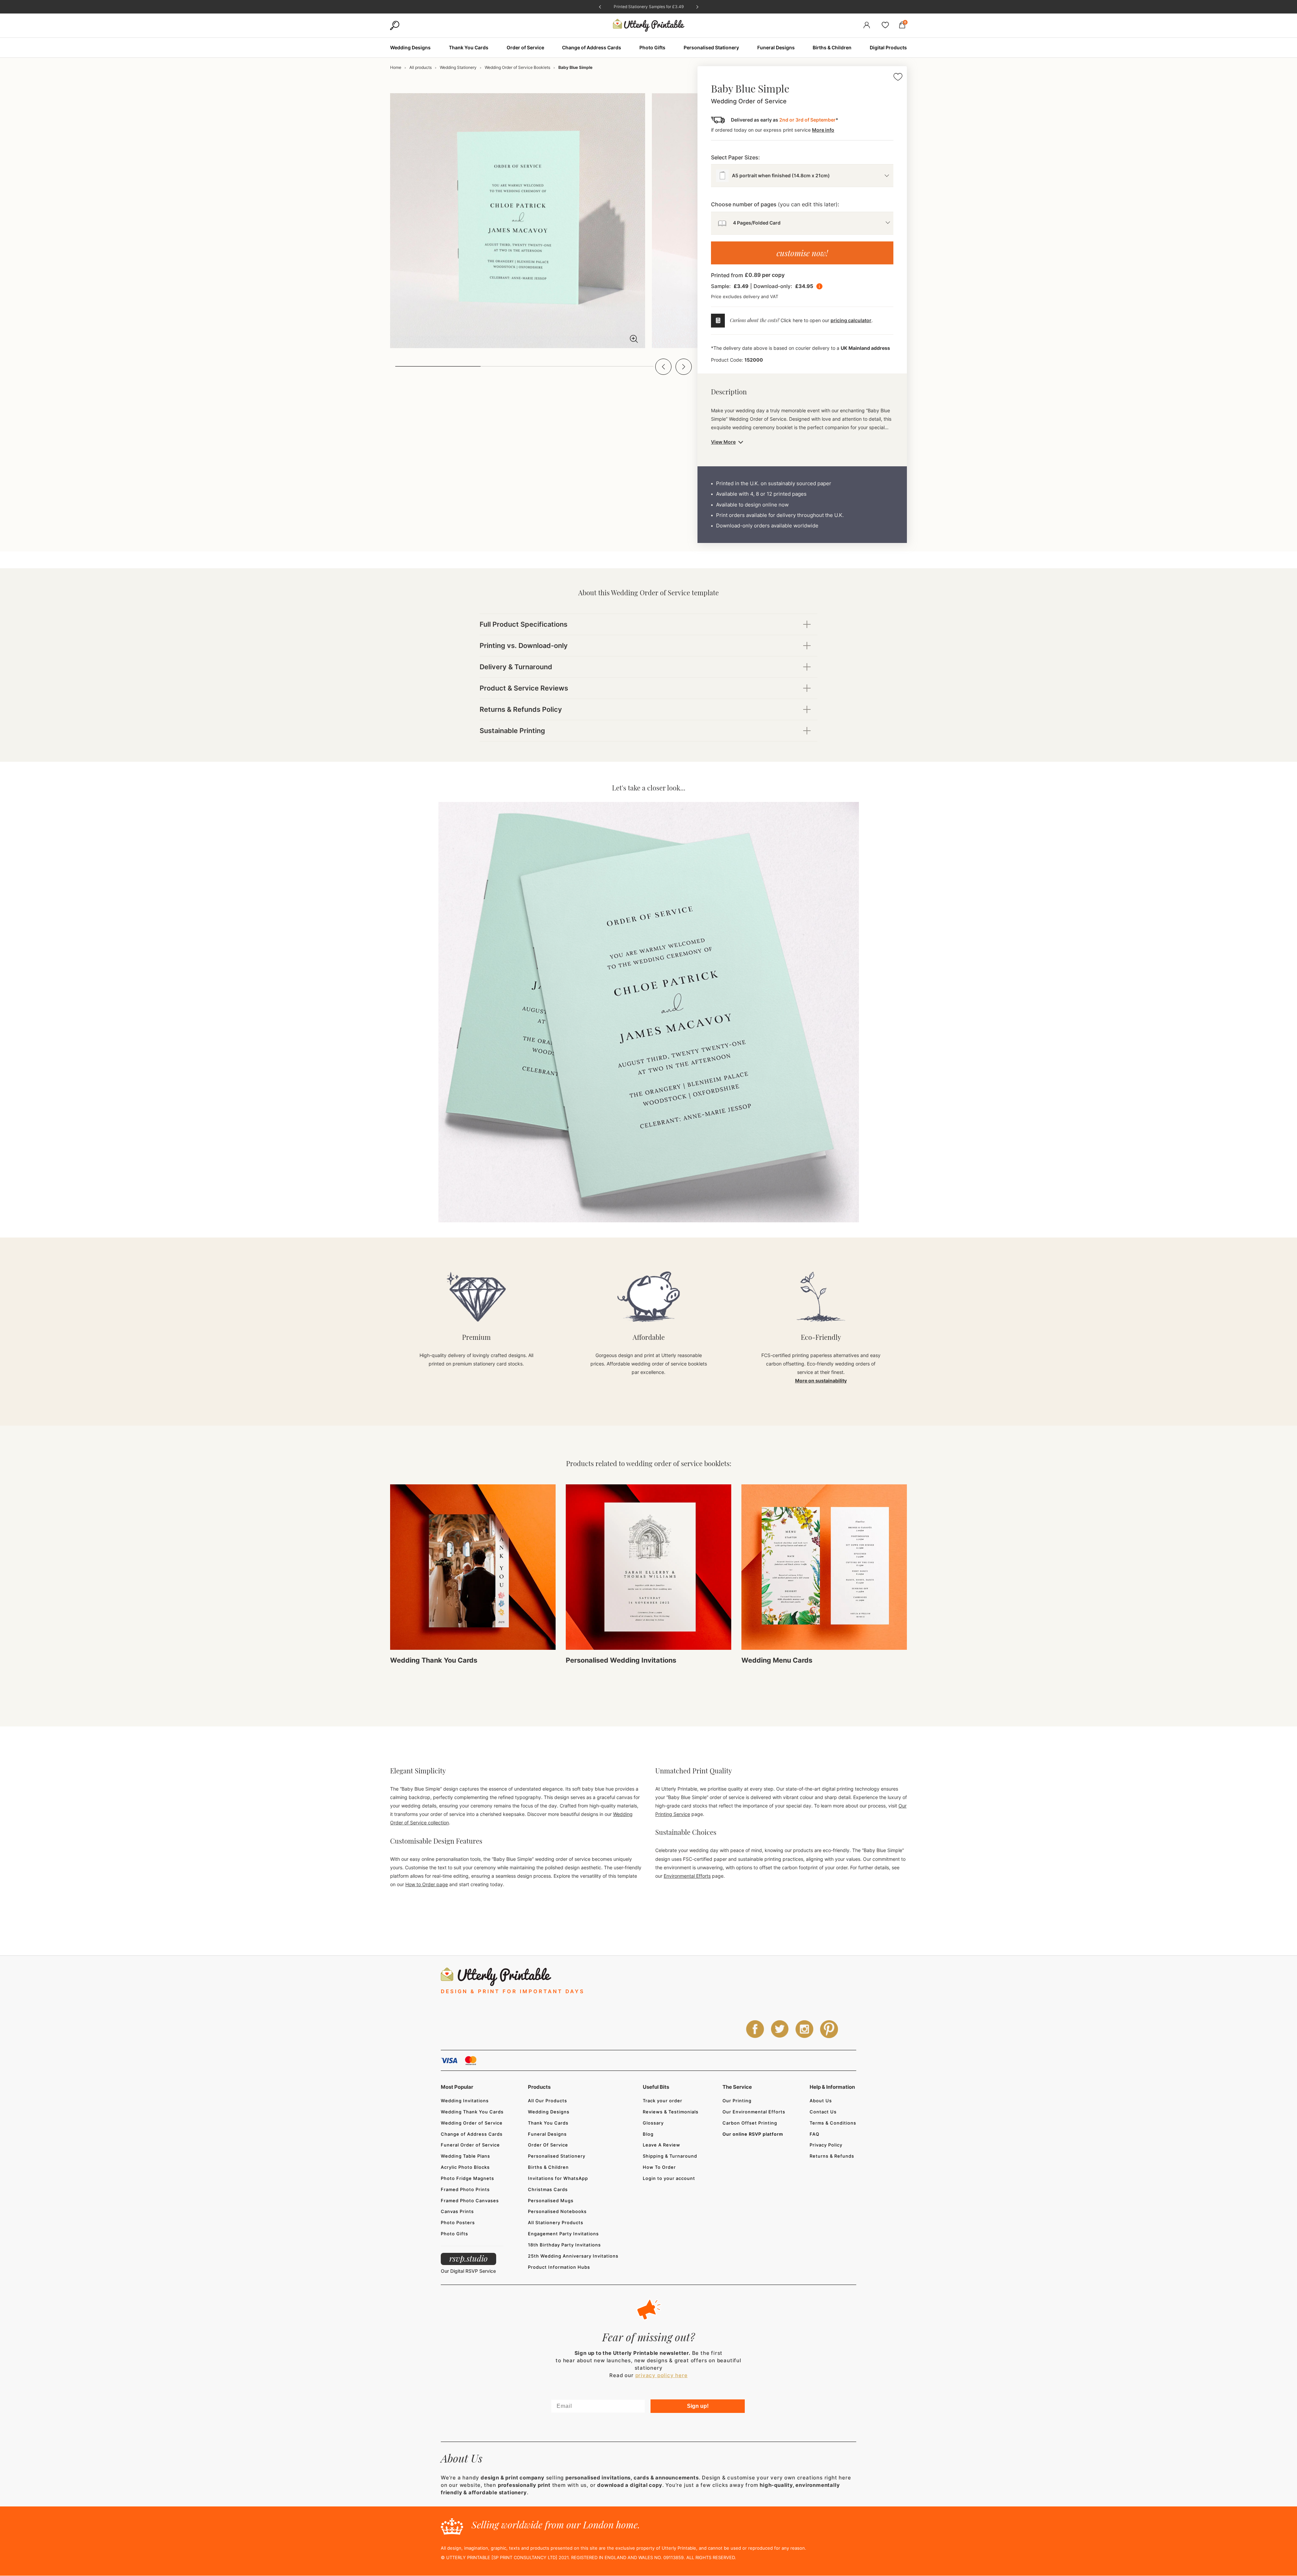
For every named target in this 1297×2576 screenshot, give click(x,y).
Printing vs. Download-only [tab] (524, 646)
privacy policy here (662, 2375)
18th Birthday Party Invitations (564, 2245)
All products (421, 67)
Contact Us (823, 2112)
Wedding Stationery (458, 67)
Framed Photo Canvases (470, 2201)
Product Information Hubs (559, 2267)
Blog (648, 2134)
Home (396, 67)
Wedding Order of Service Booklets (517, 67)
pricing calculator (851, 320)
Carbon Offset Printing (750, 2123)
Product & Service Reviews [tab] (524, 688)
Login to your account (669, 2178)
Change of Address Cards (472, 2134)
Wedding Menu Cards (777, 1660)
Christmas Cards (548, 2189)
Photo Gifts (454, 2234)
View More (723, 442)
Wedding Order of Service (472, 2123)
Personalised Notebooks (557, 2211)
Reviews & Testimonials (671, 2112)
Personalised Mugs (551, 2201)
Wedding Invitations (465, 2101)
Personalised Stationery (557, 2156)
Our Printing (737, 2101)
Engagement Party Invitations (563, 2234)
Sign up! (698, 2406)
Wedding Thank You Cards (434, 1660)
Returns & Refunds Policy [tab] (521, 709)
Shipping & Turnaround (670, 2156)
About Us (821, 2101)
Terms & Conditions (833, 2123)
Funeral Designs (547, 2134)
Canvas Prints (457, 2211)
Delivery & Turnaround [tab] (516, 667)
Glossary (653, 2123)
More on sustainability (821, 1381)
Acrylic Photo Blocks (465, 2167)
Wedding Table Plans (465, 2156)
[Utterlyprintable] (649, 25)
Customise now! (802, 253)
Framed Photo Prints (465, 2189)
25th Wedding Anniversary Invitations (573, 2256)
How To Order (659, 2167)
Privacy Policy (826, 2145)
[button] (663, 367)
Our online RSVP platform (753, 2134)
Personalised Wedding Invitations (621, 1660)
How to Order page (427, 1884)
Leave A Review (662, 2145)
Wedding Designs (549, 2112)
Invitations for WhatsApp (558, 2178)
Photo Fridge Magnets (467, 2178)
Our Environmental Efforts (754, 2112)
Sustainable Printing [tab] (512, 731)
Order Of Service (548, 2145)
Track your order (663, 2101)
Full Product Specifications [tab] (524, 624)
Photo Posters (458, 2222)
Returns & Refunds (832, 2156)
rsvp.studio (468, 2258)
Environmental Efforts (687, 1876)
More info (823, 130)
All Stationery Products (556, 2222)
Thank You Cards (548, 2123)
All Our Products (548, 2101)
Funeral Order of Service (470, 2145)
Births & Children (548, 2167)
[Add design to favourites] (898, 78)
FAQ (815, 2134)
